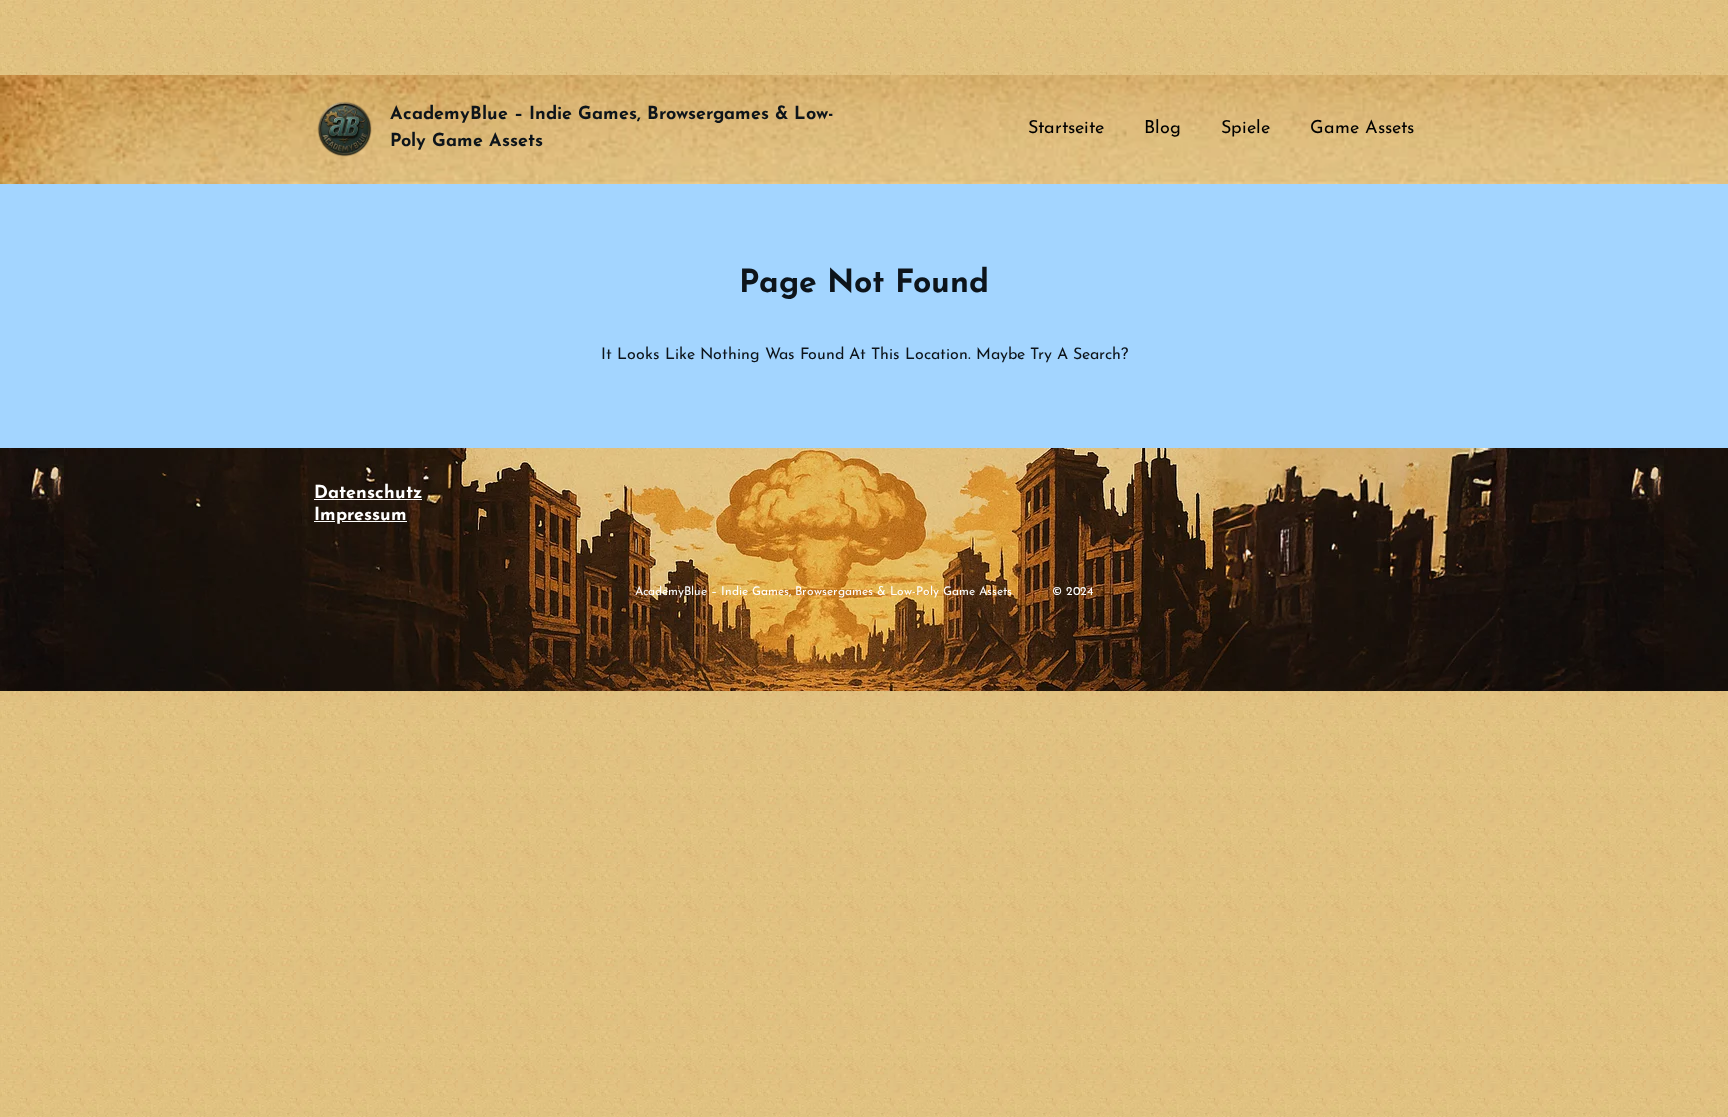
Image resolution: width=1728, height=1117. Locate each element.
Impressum (360, 516)
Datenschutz (368, 494)
